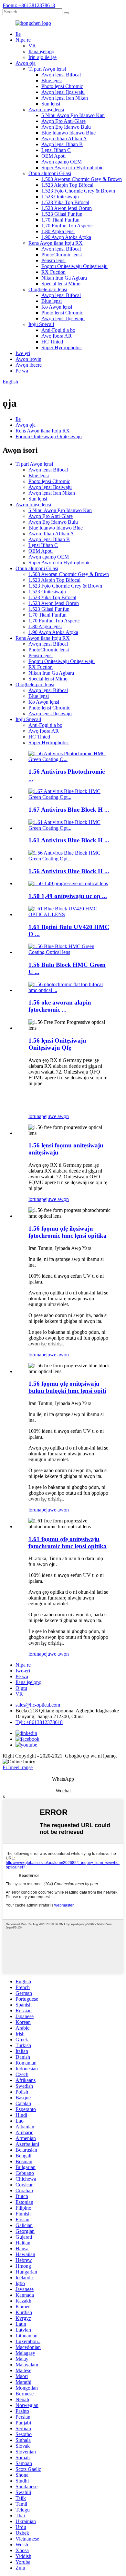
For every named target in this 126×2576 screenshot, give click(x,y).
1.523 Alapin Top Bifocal (67, 185)
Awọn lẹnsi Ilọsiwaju (63, 92)
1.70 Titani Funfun (60, 220)
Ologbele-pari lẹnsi (48, 289)
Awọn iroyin (28, 359)
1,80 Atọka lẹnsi (58, 231)
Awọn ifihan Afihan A (64, 139)
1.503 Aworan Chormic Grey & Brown (82, 179)
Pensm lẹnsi (53, 260)
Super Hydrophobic (62, 347)
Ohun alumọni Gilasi (50, 173)
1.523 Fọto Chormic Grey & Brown (78, 191)
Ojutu (21, 1688)
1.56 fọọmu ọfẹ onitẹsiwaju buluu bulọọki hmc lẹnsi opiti (67, 1387)
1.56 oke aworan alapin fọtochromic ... (60, 1006)
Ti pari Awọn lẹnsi (47, 69)
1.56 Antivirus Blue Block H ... (69, 871)
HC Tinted (52, 342)
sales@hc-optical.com (38, 1705)
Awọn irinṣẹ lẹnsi (46, 109)
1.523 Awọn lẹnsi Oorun (67, 208)
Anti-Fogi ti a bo (58, 330)
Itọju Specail (41, 324)
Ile (18, 34)
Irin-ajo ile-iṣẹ (42, 57)
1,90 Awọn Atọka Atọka (66, 237)
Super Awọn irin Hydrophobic (72, 168)
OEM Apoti (53, 156)
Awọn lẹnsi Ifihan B (62, 144)
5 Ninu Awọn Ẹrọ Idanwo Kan (73, 115)
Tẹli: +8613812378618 (39, 1722)
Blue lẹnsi (52, 80)
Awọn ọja (26, 63)
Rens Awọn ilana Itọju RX (56, 243)
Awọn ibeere (29, 365)
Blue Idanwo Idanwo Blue (68, 133)
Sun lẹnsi (51, 104)
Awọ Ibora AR (57, 336)
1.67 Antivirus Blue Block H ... (69, 810)
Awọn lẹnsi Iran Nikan (65, 98)
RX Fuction (53, 272)
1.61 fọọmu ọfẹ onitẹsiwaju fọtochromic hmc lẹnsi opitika (68, 1543)
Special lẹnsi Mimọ (61, 284)
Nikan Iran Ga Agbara (64, 278)
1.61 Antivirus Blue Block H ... (69, 840)
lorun (34, 1116)
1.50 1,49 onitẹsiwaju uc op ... (68, 896)
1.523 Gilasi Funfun (62, 214)
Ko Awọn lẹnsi (57, 307)
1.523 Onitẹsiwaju (60, 197)
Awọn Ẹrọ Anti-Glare (63, 121)
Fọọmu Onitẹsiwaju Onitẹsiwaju (74, 266)
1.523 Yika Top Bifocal (65, 202)
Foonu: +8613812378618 (29, 5)
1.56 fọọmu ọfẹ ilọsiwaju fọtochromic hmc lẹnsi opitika (68, 1232)
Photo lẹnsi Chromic (62, 86)
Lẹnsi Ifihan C (56, 150)
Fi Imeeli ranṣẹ (18, 1767)
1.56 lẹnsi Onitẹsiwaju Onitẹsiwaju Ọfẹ (57, 1044)
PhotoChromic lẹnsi (62, 255)
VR (32, 46)
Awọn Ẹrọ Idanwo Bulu (66, 127)
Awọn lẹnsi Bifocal (61, 75)
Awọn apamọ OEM (62, 162)
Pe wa (22, 371)
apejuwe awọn (54, 1116)
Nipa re (23, 40)
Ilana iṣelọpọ (41, 51)
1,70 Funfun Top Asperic (67, 226)
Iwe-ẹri (23, 353)
